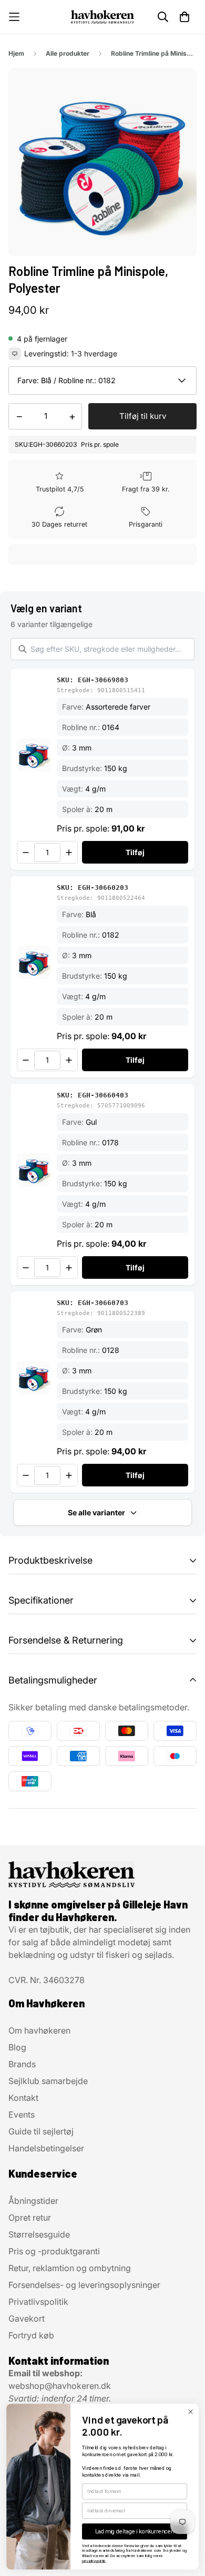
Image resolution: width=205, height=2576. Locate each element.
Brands (22, 2064)
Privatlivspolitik (38, 2302)
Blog (17, 2047)
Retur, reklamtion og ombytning (70, 2268)
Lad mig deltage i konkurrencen (135, 2532)
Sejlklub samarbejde (48, 2081)
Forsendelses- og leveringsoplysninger (84, 2285)
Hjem (16, 53)
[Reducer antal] (26, 853)
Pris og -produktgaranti (54, 2251)
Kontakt (23, 2098)
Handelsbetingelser (46, 2148)
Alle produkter (68, 53)
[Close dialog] (190, 2411)
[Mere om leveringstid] (15, 354)
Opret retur (30, 2218)
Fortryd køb (31, 2335)
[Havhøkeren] (102, 17)
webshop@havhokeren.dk (60, 2386)
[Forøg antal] (69, 853)
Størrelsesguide (39, 2234)
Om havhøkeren (39, 2030)
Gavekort (27, 2318)
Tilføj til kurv (143, 416)
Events (22, 2115)
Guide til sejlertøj (41, 2131)
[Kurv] (184, 17)
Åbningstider (33, 2201)
